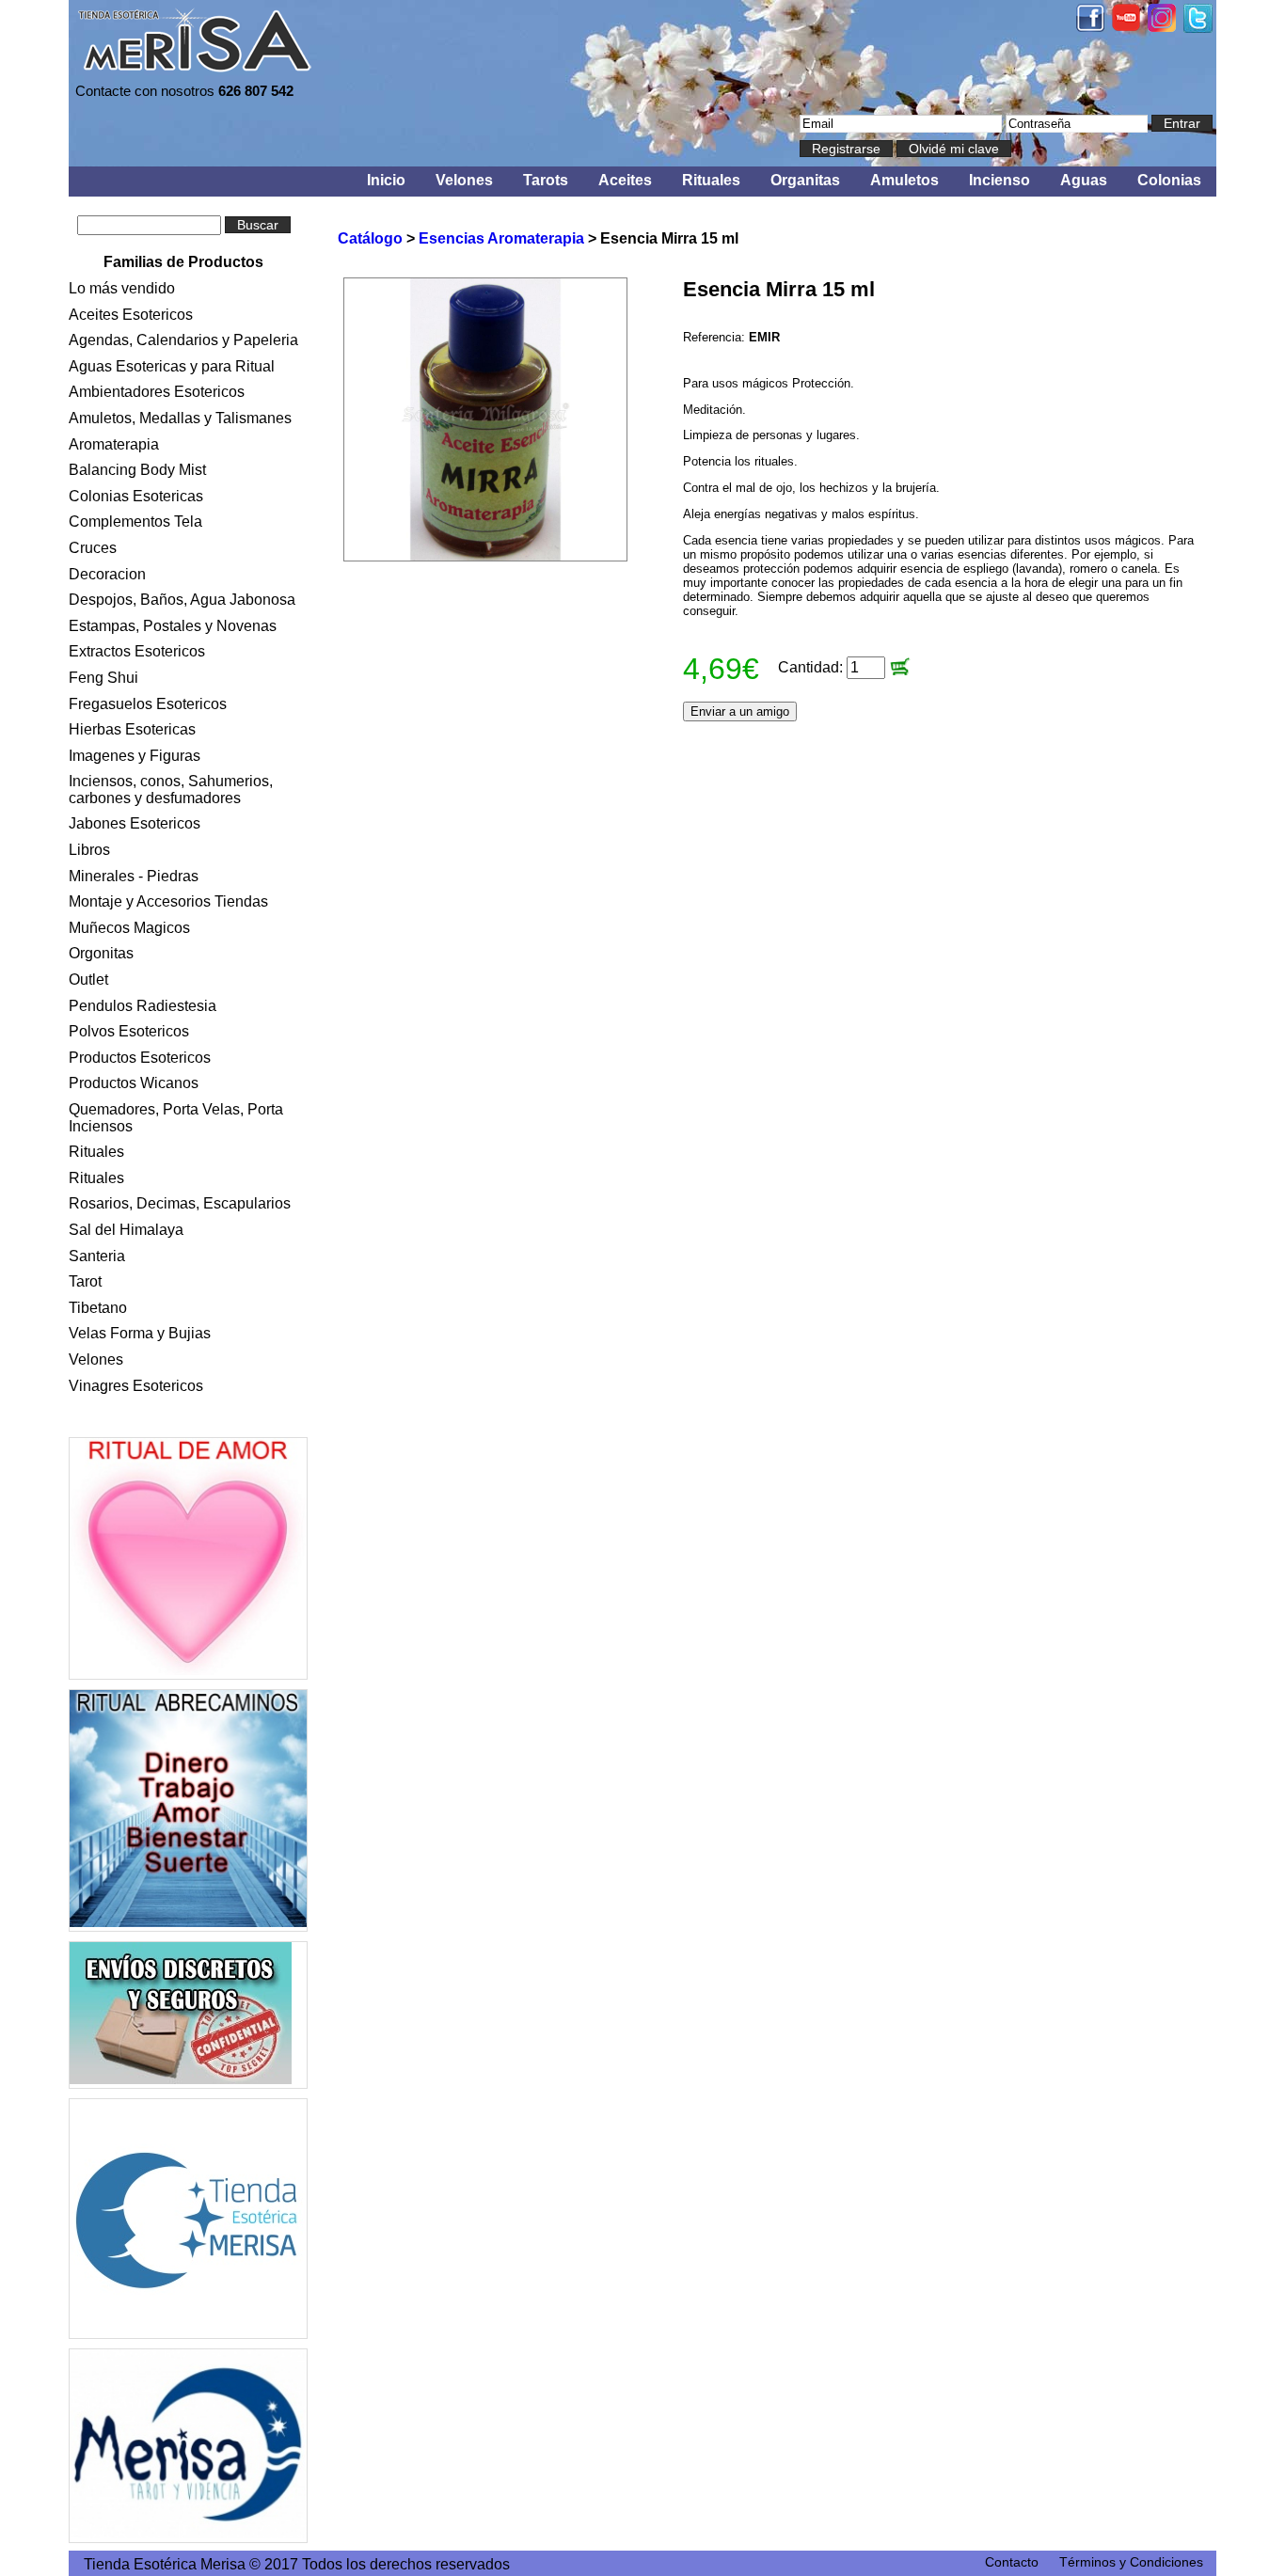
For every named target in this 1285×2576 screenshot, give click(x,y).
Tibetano (98, 1308)
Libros (89, 850)
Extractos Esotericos (137, 651)
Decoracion (107, 574)
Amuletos (904, 180)
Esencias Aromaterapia (501, 238)
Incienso (999, 180)
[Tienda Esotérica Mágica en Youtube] (1126, 26)
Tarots (546, 180)
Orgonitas (101, 953)
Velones (464, 180)
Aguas (1084, 180)
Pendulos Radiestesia (143, 1006)
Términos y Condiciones (1131, 2562)
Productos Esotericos (140, 1058)
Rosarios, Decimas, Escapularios (180, 1203)
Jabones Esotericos (135, 823)
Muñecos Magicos (129, 928)
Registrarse (846, 149)
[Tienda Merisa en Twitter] (1198, 28)
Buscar (258, 225)
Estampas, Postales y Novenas (173, 626)
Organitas (805, 180)
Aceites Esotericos (131, 315)
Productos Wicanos (134, 1083)
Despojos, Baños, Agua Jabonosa (182, 600)
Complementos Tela (135, 522)
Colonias (1169, 180)
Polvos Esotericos (129, 1031)
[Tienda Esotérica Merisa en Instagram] (1162, 27)
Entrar (1182, 123)
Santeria (97, 1256)
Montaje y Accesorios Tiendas (168, 901)
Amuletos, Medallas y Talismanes (180, 418)
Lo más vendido (122, 288)
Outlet (88, 980)
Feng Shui (103, 678)
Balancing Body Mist (137, 470)
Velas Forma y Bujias (140, 1333)
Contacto (1012, 2562)
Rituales (711, 180)
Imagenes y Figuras (135, 756)
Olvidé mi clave (954, 149)
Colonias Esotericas (136, 496)
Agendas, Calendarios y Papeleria (183, 340)
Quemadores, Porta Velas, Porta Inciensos (176, 1118)
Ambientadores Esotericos (157, 392)
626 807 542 (256, 91)
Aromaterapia (114, 444)
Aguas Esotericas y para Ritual (172, 366)
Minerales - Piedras (134, 876)
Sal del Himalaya (126, 1230)
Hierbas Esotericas (132, 729)
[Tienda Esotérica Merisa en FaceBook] (1090, 27)
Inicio (386, 180)
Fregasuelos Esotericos (148, 704)
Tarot (85, 1281)
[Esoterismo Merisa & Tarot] (188, 2446)
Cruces (93, 548)
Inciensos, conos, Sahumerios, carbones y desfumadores (171, 790)
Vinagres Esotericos (136, 1386)
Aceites (625, 180)
